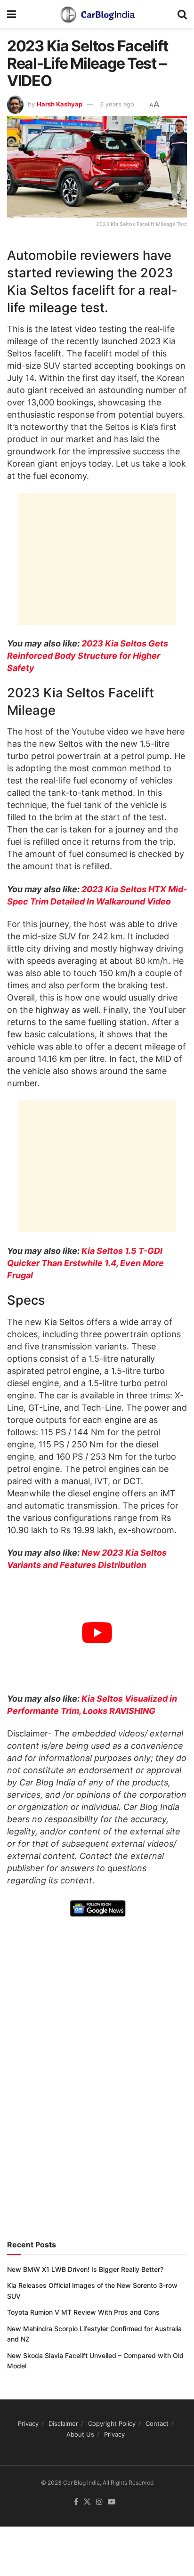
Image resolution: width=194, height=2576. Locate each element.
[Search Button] (182, 14)
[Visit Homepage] (97, 14)
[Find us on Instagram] (99, 2502)
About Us (80, 2434)
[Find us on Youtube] (112, 2502)
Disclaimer (63, 2423)
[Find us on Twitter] (87, 2502)
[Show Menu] (12, 14)
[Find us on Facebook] (76, 2502)
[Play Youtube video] (97, 1633)
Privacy (28, 2423)
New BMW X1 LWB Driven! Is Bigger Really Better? (85, 2269)
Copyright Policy (112, 2423)
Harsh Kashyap (60, 104)
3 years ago (117, 104)
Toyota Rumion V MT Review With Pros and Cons (83, 2312)
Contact (157, 2423)
